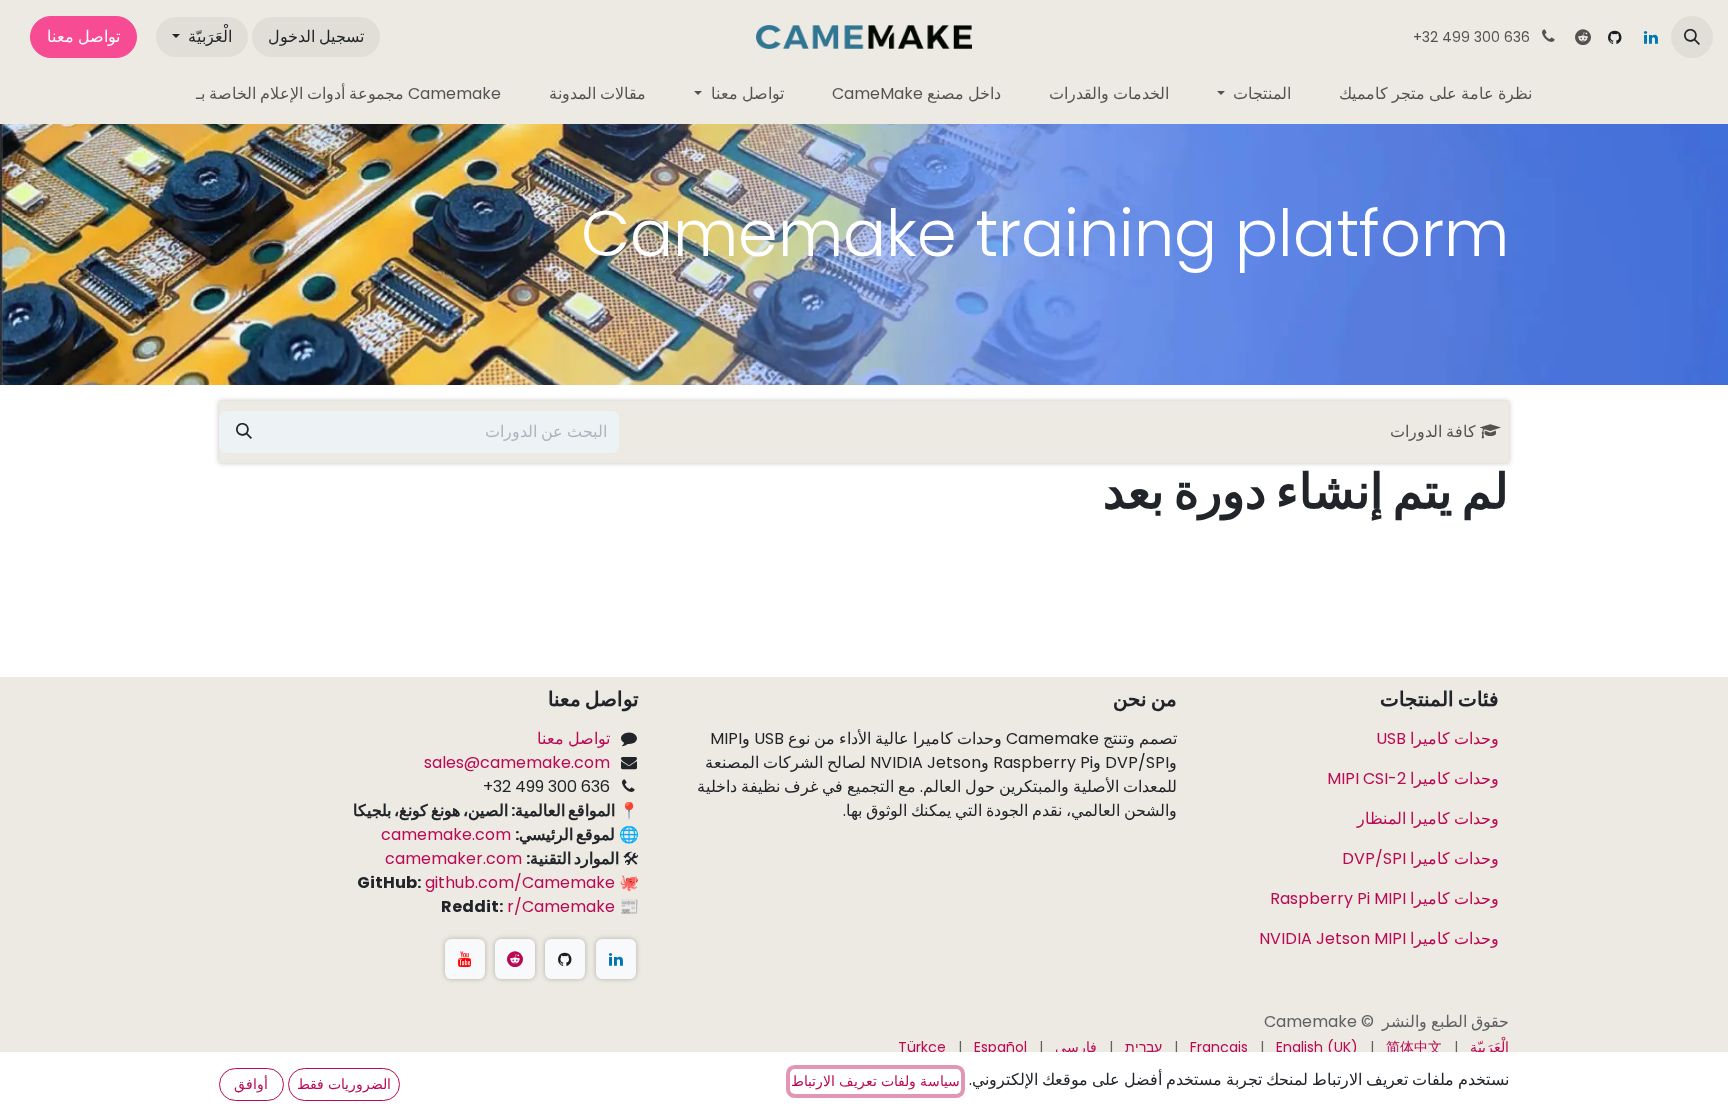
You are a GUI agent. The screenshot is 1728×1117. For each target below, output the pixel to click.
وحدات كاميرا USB (1437, 738)
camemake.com (446, 834)
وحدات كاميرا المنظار (1428, 818)
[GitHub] (1615, 37)
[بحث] (244, 432)
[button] (1692, 37)
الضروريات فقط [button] (344, 1084)
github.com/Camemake (520, 882)
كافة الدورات (1433, 431)
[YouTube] (465, 959)
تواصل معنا (83, 36)
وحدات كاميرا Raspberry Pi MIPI (1382, 898)
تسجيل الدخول (316, 36)
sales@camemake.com (517, 762)
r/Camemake (561, 906)
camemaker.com (453, 858)
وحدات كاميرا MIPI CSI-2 (1411, 778)
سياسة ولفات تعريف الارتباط (875, 1081)
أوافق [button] (251, 1084)
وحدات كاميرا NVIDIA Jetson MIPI (1377, 938)
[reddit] (1583, 37)
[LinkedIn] (1651, 37)
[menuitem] (1435, 94)
